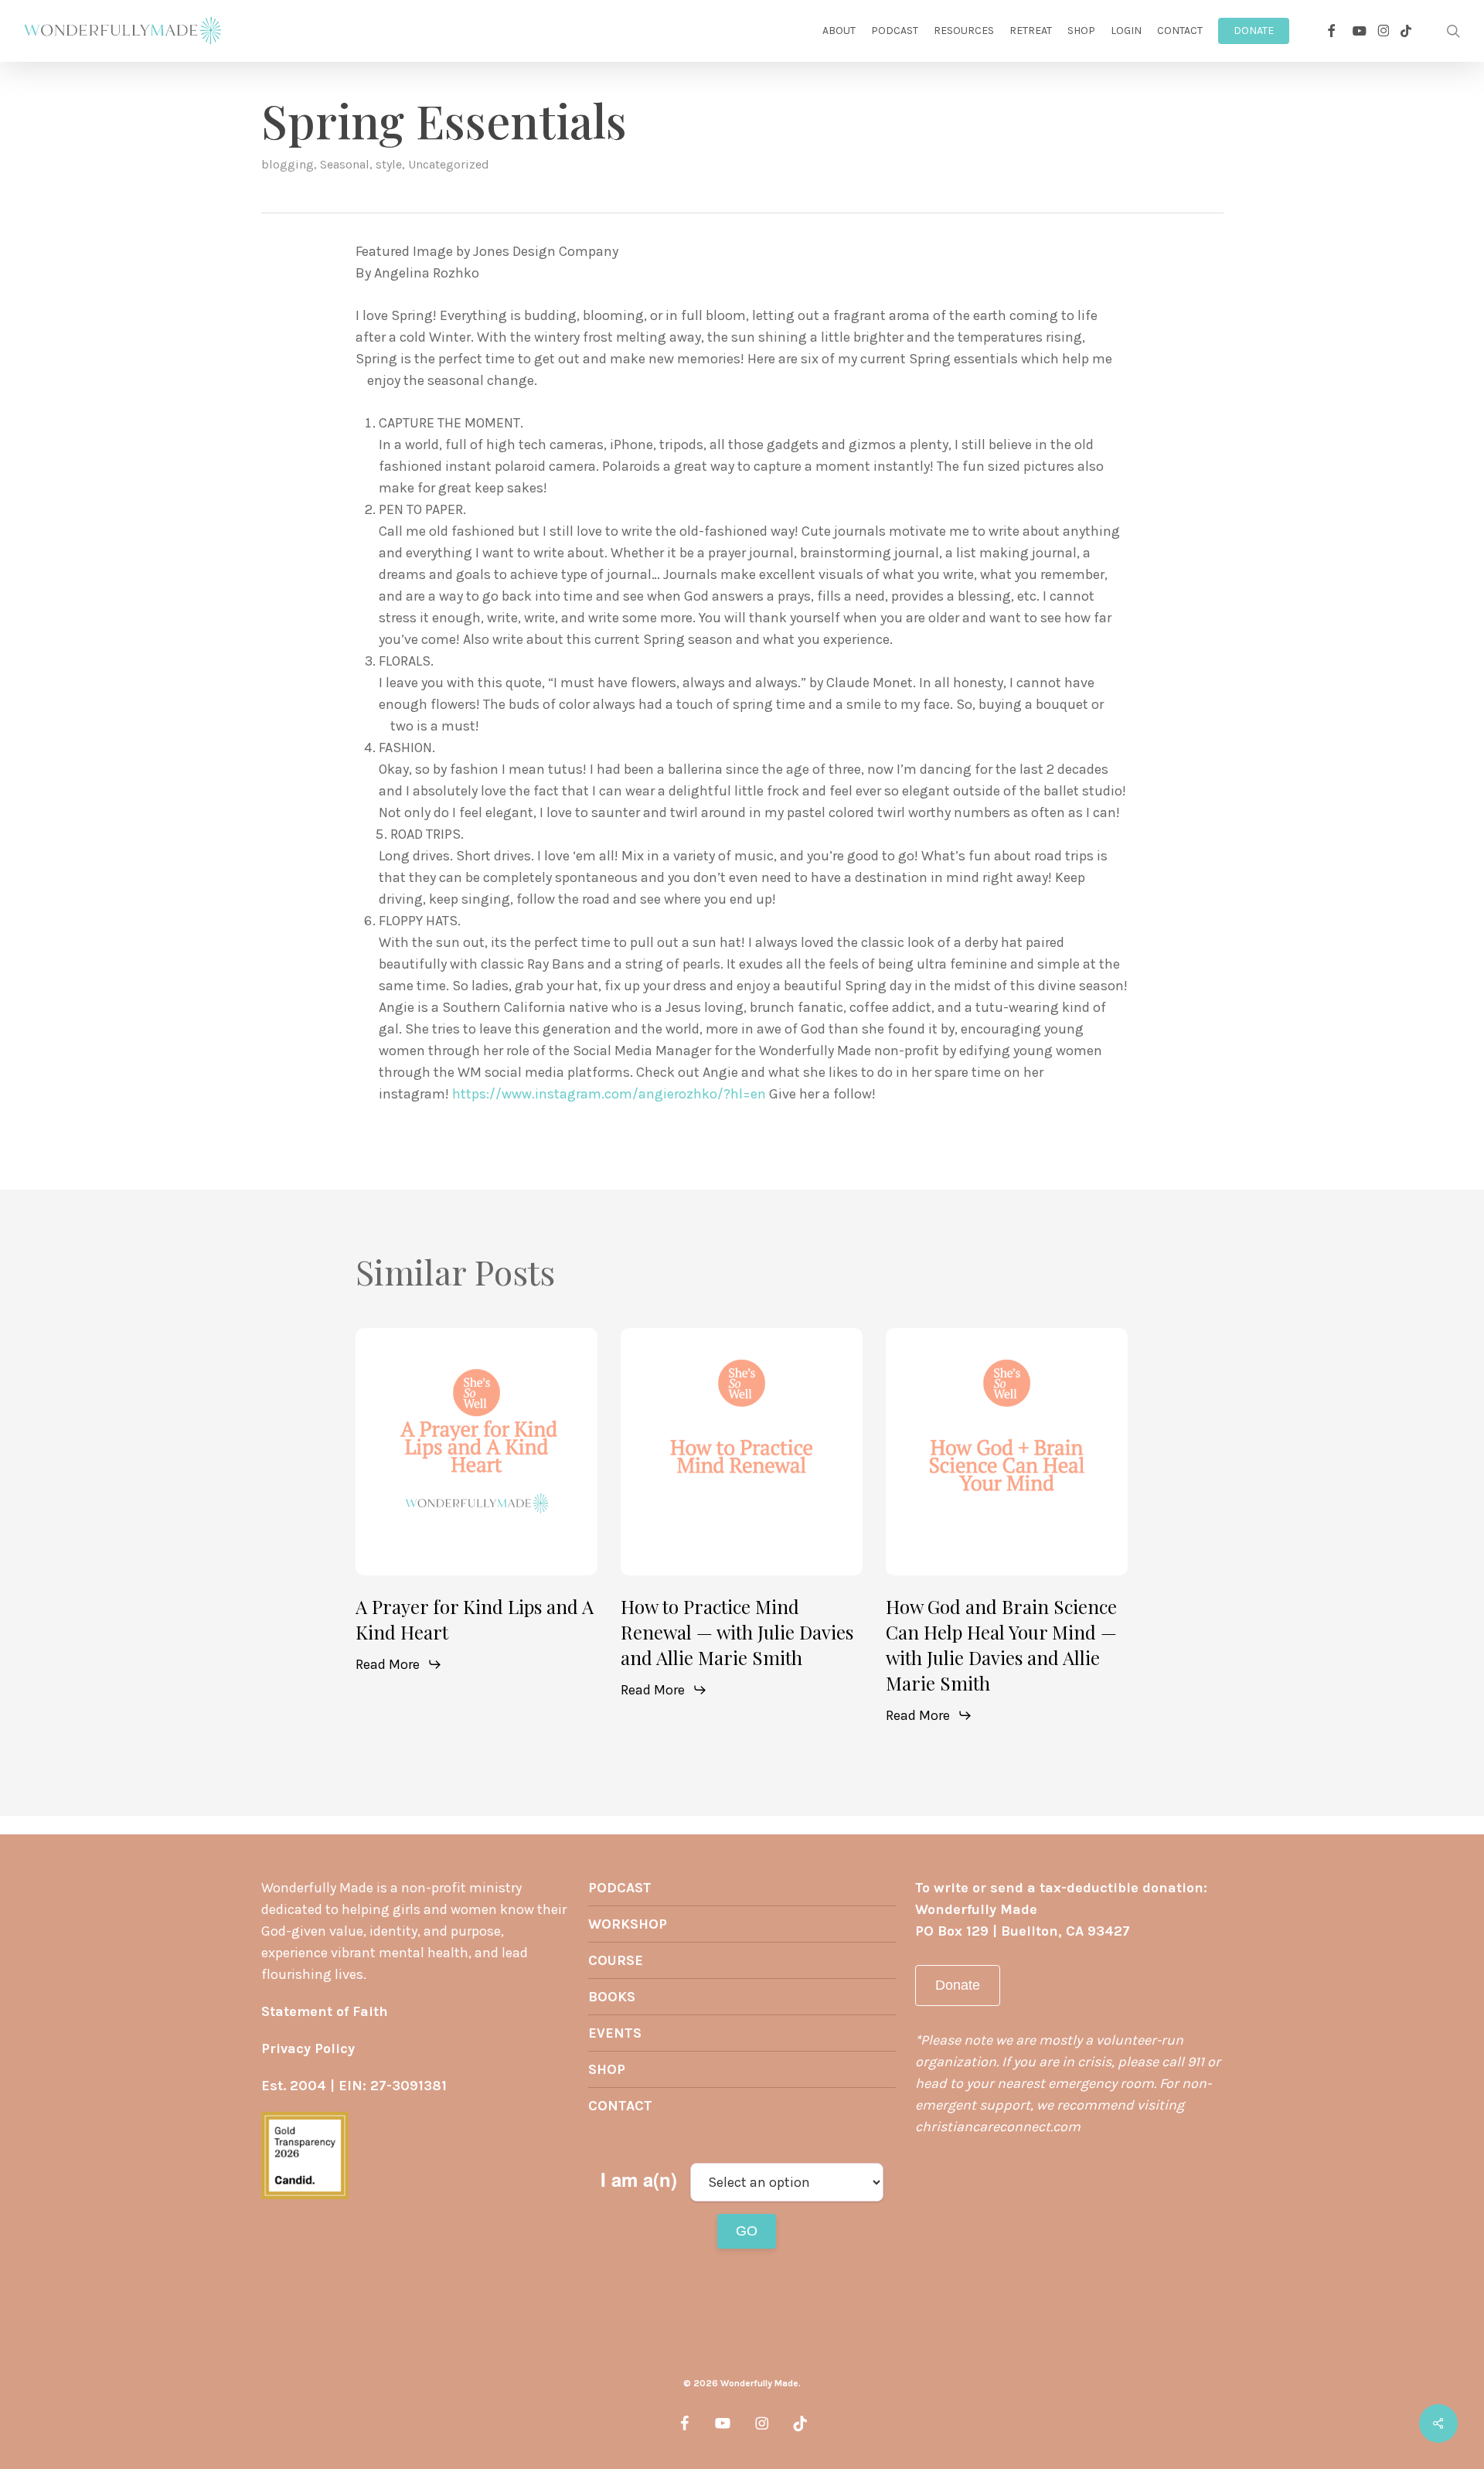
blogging (288, 164)
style (389, 164)
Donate (958, 1985)
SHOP (607, 2069)
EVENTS (615, 2033)
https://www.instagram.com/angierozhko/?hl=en (609, 1094)
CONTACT (620, 2106)
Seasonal (345, 164)
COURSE (616, 1960)
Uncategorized (449, 164)
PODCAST (620, 1888)
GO (747, 2231)
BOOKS (612, 1997)
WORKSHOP (628, 1924)
